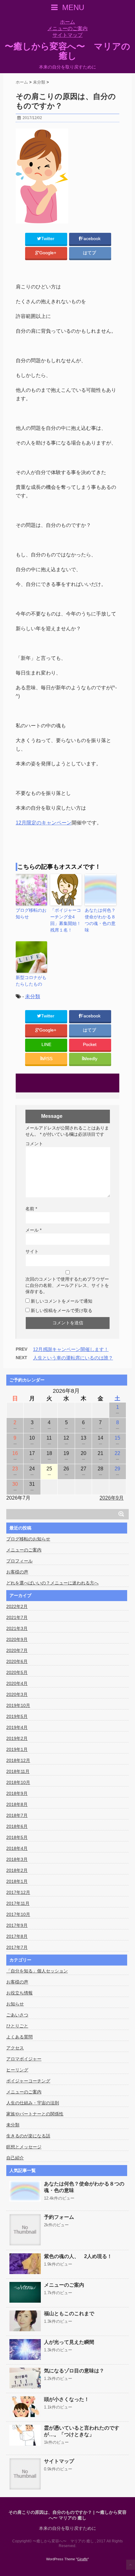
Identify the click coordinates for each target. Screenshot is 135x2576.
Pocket (90, 1045)
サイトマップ (67, 35)
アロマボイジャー (24, 2059)
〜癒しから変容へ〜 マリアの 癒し (67, 51)
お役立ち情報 (19, 1993)
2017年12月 (18, 1892)
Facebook (91, 239)
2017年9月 (17, 1925)
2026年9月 (112, 1498)
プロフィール (19, 1561)
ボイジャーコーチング (28, 2081)
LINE (46, 1045)
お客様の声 (17, 1572)
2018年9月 (17, 1793)
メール (33, 1230)
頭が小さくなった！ (67, 2399)
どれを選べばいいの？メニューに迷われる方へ (52, 1583)
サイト (32, 1251)
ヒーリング (17, 2070)
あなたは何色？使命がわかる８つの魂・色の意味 (100, 920)
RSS (48, 1059)
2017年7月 (17, 1947)
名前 (31, 1209)
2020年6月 (17, 1661)
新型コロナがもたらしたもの (31, 981)
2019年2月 (17, 1738)
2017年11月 (18, 1903)
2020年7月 (17, 1650)
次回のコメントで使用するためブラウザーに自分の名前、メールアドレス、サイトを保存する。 (67, 1285)
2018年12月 (18, 1760)
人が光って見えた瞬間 (69, 2342)
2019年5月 (17, 1716)
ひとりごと (17, 2026)
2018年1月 (17, 1881)
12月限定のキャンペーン (44, 823)
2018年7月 (17, 1815)
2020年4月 (17, 1683)
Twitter (48, 239)
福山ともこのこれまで (69, 2313)
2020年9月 (17, 1639)
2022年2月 (17, 1606)
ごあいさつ (17, 2015)
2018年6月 (17, 1826)
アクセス (15, 2048)
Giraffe (82, 2559)
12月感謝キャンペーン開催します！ (71, 1349)
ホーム (67, 22)
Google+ (48, 253)
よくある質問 (19, 2037)
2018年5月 (17, 1837)
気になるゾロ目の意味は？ (74, 2371)
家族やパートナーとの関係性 (35, 2114)
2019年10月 (18, 1705)
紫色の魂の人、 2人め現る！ (78, 2256)
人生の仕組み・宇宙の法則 (33, 2103)
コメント (34, 1144)
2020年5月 (17, 1672)
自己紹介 (15, 2158)
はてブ (90, 253)
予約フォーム (59, 2217)
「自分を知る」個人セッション (37, 1971)
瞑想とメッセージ (24, 2147)
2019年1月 (17, 1749)
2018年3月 (17, 1859)
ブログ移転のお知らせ (31, 913)
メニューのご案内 (67, 28)
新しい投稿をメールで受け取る (62, 1310)
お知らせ (15, 2004)
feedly (92, 1059)
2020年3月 (17, 1694)
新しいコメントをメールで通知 (62, 1301)
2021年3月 (17, 1628)
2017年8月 (17, 1936)
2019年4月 (17, 1727)
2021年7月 (17, 1617)
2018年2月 (17, 1870)
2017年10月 (18, 1914)
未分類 (33, 996)
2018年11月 (18, 1771)
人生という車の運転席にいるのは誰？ (73, 1358)
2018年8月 (17, 1804)
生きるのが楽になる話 (28, 2136)
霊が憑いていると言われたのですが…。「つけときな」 (82, 2431)
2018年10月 (18, 1782)
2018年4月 (17, 1848)
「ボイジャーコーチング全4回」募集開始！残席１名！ (66, 920)
